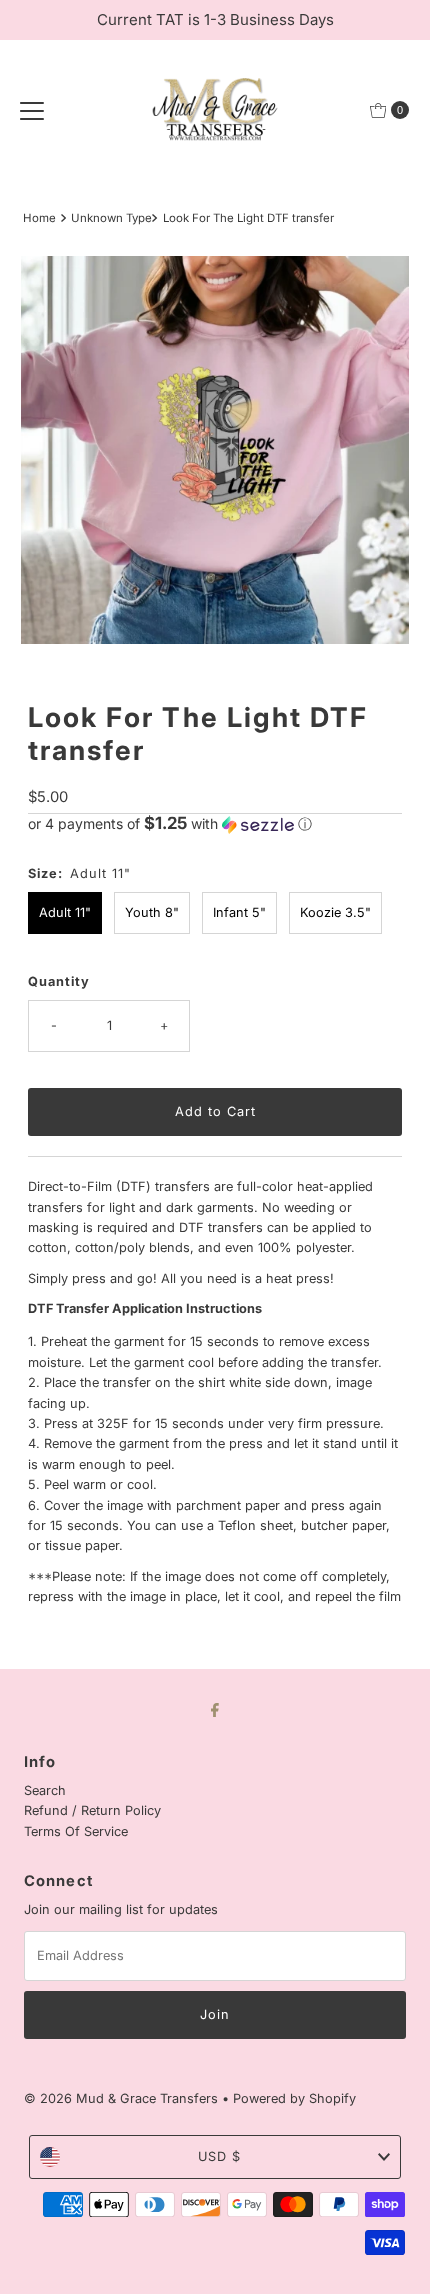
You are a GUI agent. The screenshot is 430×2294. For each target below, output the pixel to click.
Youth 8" (152, 912)
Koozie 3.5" (335, 912)
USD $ (219, 2156)
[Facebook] (215, 1709)
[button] (215, 824)
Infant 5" (239, 912)
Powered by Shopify (294, 2098)
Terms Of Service (76, 1831)
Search (45, 1790)
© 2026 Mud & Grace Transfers (123, 2098)
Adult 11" (65, 912)
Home (39, 218)
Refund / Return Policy (92, 1810)
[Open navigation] (32, 110)
